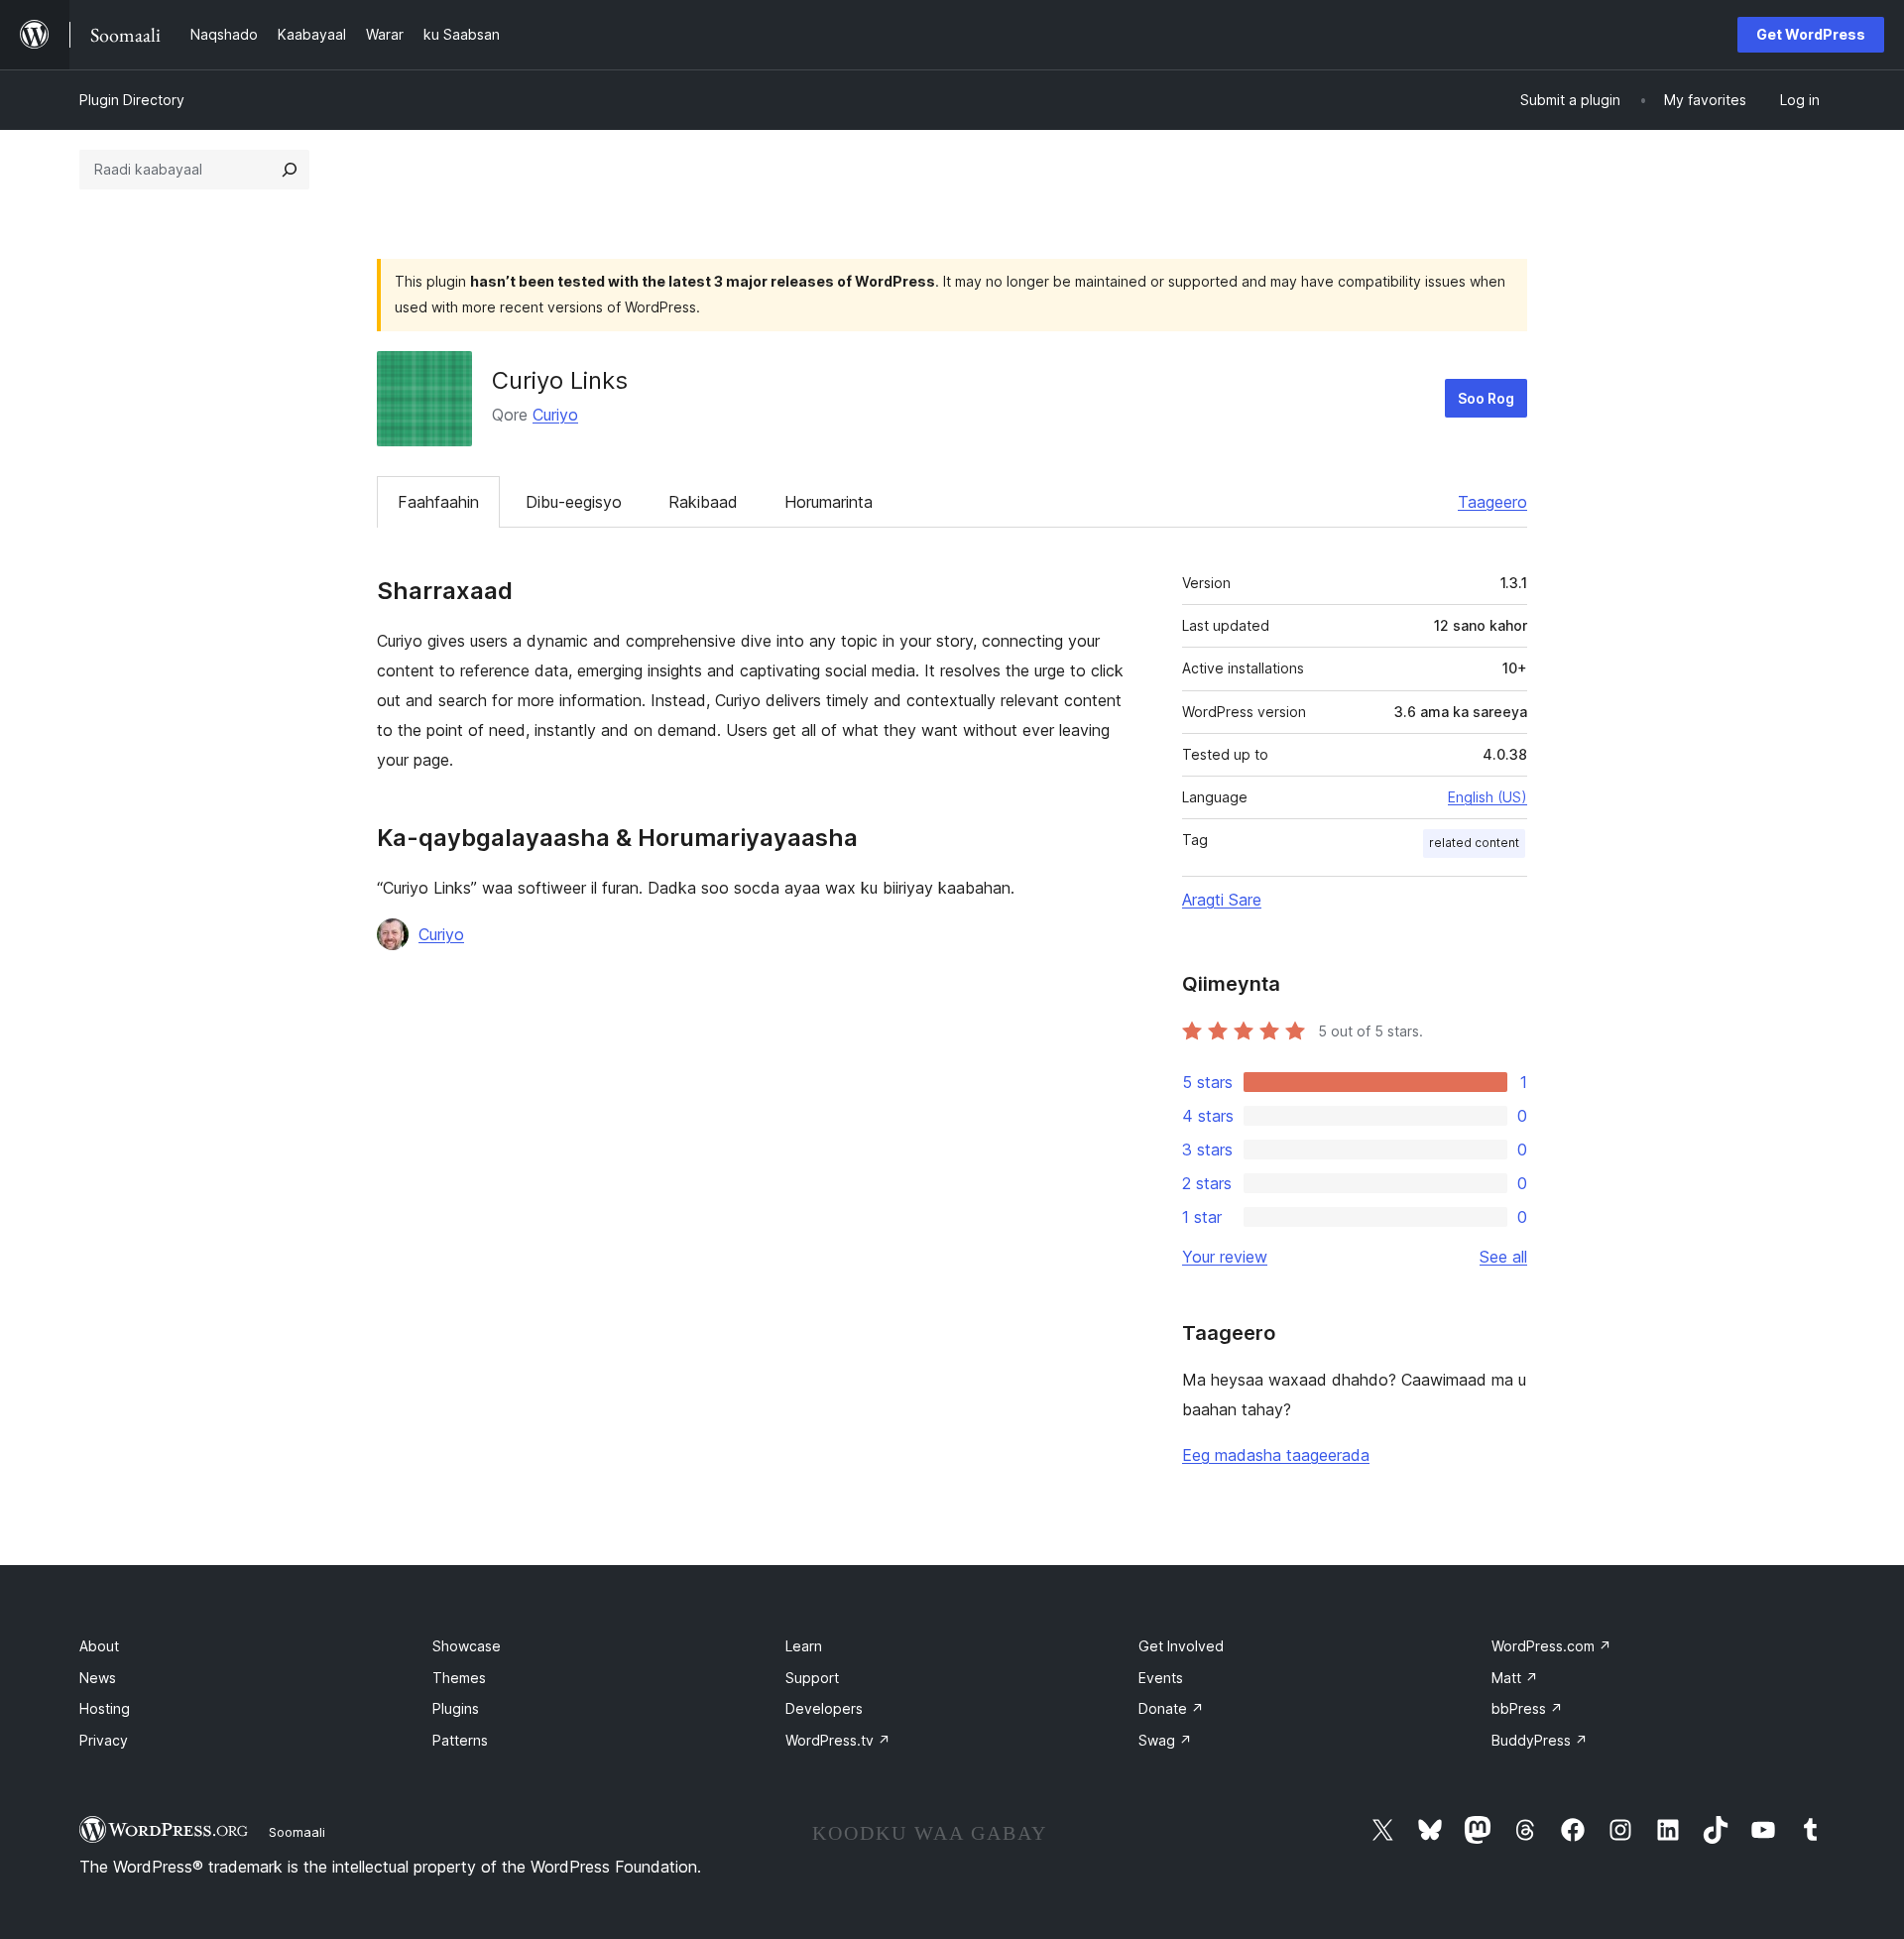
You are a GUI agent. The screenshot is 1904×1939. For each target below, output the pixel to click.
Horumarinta (829, 502)
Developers (824, 1708)
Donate (1171, 1708)
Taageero (1492, 502)
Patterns (460, 1740)
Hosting (105, 1708)
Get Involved (1181, 1646)
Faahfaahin (438, 502)
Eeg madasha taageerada (1276, 1455)
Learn (804, 1646)
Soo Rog (1486, 398)
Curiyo (555, 415)
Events (1161, 1678)
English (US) (1487, 797)
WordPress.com (1551, 1646)
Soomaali (297, 1832)
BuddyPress (1540, 1740)
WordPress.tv (838, 1740)
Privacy (104, 1740)
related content (1474, 843)
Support (812, 1678)
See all (1503, 1257)
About (99, 1646)
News (98, 1678)
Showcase (467, 1646)
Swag (1165, 1740)
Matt (1515, 1678)
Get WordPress (1811, 34)
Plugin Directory (132, 100)
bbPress (1527, 1708)
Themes (459, 1678)
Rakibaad (703, 502)
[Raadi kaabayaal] (290, 170)
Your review (1225, 1257)
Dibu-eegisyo (574, 502)
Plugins (456, 1708)
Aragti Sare (1222, 900)
